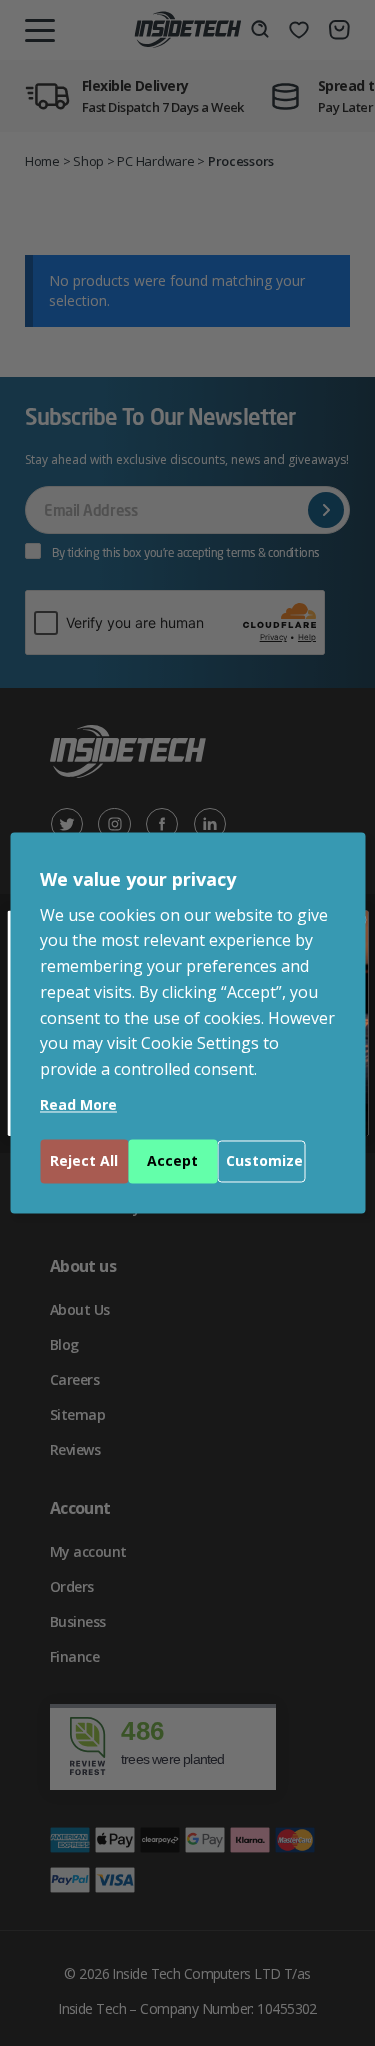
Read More (78, 1105)
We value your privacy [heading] (138, 879)
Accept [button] (172, 1161)
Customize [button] (264, 1161)
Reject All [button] (84, 1161)
